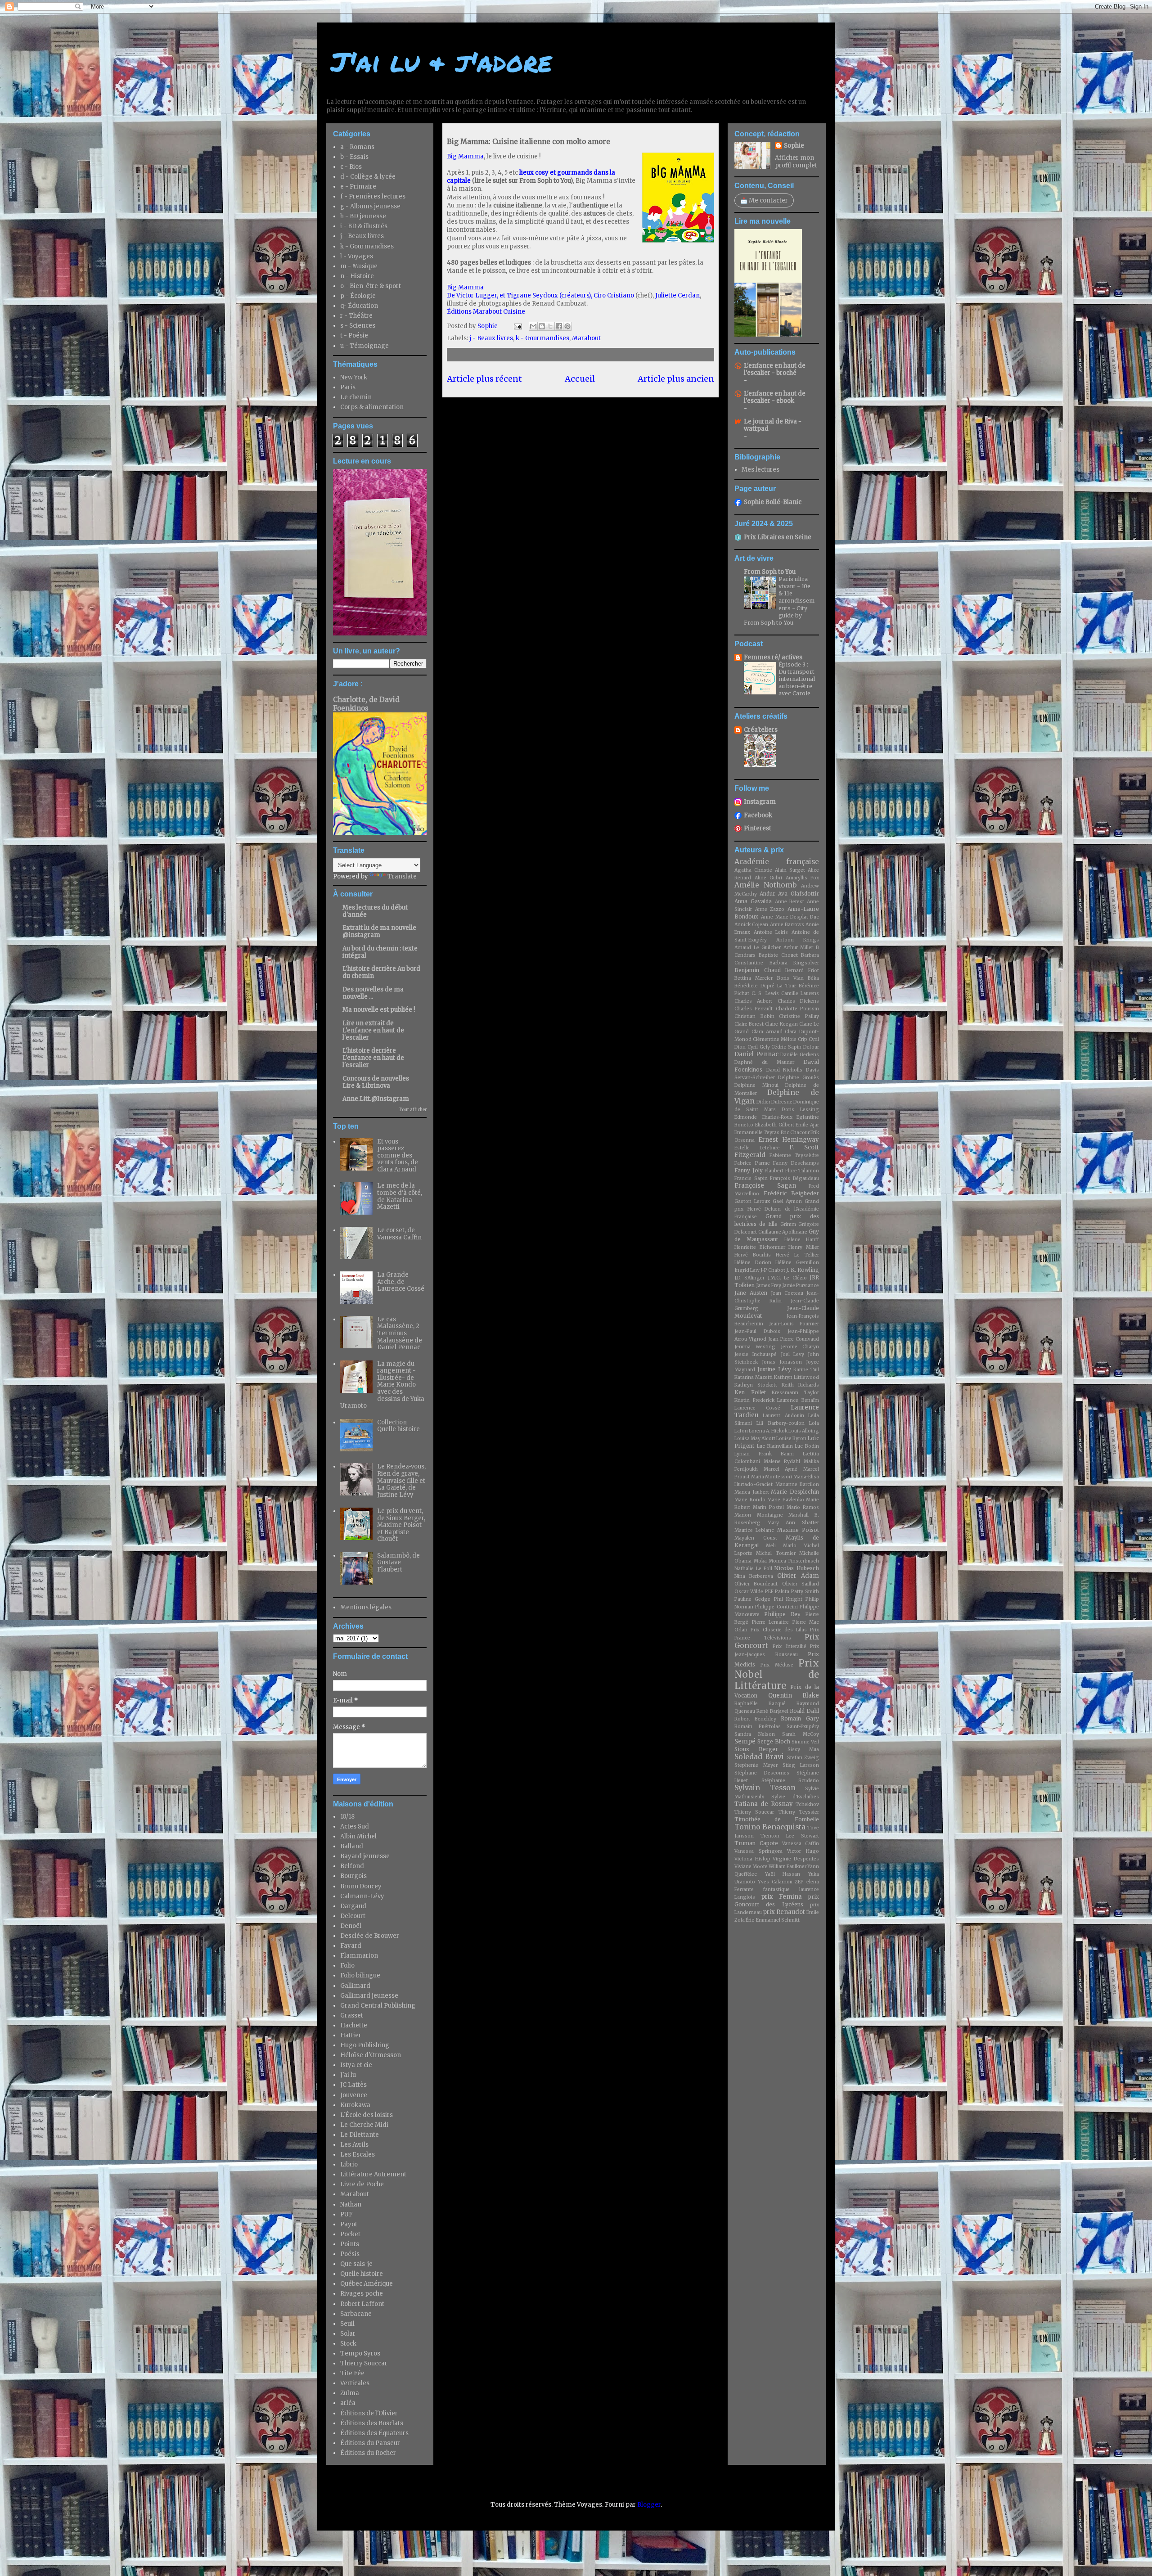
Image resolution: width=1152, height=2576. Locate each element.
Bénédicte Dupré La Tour (765, 986)
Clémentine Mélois (775, 1039)
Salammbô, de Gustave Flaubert (398, 1563)
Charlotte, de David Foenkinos (366, 704)
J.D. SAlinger (749, 1278)
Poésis (350, 2254)
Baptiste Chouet (778, 955)
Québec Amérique (367, 2284)
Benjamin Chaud (758, 970)
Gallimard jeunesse (369, 1996)
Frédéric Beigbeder (792, 1193)
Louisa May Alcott (755, 1439)
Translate (402, 876)
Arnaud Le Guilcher (758, 948)
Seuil (347, 2324)
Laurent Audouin (783, 1416)
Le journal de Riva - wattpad (773, 425)
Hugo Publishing (365, 2045)
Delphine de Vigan (777, 1097)
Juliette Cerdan (677, 295)
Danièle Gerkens (800, 1055)
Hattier (351, 2035)
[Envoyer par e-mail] (533, 326)
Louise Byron (791, 1439)
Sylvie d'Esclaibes (795, 1797)
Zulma (350, 2393)
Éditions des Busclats (372, 2423)
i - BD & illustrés (364, 226)
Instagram (760, 802)
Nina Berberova (754, 1576)
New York (354, 377)
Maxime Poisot (798, 1530)
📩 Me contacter (764, 200)
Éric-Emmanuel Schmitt (773, 1920)
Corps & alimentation (372, 407)
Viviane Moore (751, 1867)
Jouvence (354, 2095)
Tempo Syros (360, 2353)
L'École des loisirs (367, 2115)
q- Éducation (359, 306)
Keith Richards (800, 1385)
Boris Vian (790, 978)
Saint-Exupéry (803, 1727)
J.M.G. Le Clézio (787, 1278)
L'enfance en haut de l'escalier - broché (775, 369)
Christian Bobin (754, 1016)
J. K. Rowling (803, 1270)
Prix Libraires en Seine (778, 537)
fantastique (776, 1889)
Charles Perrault (754, 1009)
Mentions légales (366, 1607)
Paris (348, 387)
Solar (348, 2334)
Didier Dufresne (774, 1102)
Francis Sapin (751, 1178)
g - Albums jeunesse (370, 206)
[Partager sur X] (550, 326)
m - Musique (359, 266)
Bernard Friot (802, 971)
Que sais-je (356, 2264)
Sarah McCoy (801, 1734)
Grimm (788, 1224)
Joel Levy (792, 1354)
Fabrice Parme (752, 1163)
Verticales (355, 2383)
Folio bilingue (360, 1975)
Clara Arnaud (767, 1032)
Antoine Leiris (771, 932)
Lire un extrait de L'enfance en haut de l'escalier (373, 1030)
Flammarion (359, 1956)
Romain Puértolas (758, 1727)
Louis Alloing (804, 1431)
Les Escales (358, 2155)
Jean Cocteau (787, 1293)
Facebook (758, 815)
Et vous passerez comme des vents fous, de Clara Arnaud (398, 1155)
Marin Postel (768, 1507)
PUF (346, 2214)
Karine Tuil (806, 1370)
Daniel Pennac (756, 1054)
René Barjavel (772, 1711)
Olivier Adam (798, 1576)
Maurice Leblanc (754, 1530)
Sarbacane (356, 2314)
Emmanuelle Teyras (757, 1133)
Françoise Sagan (765, 1186)
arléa (348, 2403)
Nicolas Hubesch (796, 1568)
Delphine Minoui (756, 1085)
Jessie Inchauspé (756, 1354)
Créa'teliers (761, 730)
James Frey (769, 1286)
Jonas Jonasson (782, 1362)
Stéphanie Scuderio (790, 1781)
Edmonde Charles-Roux (763, 1117)
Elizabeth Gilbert (775, 1125)
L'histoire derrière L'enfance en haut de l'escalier (373, 1058)
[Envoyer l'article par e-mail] (517, 326)
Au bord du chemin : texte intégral (380, 952)
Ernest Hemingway (789, 1140)
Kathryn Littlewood (796, 1377)
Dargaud (353, 1906)
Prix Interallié (789, 1646)
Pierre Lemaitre (771, 1622)
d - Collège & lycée (368, 177)
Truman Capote (756, 1843)
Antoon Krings (798, 940)
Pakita (782, 1592)
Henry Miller (804, 1247)
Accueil (580, 379)
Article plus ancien (676, 379)
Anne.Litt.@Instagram (376, 1099)
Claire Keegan (781, 1024)
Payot (349, 2224)
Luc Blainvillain (775, 1446)
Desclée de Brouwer (370, 1936)
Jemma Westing (755, 1347)
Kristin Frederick (754, 1400)
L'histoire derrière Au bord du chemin (381, 972)
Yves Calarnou (775, 1882)
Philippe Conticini (776, 1607)
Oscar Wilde (749, 1592)
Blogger (649, 2505)
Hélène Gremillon (797, 1263)
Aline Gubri (769, 878)
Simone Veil (805, 1742)
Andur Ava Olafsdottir (789, 894)
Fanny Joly (749, 1170)
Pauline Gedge (752, 1599)
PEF (769, 1592)
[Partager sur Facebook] (559, 326)
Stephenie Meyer (756, 1765)
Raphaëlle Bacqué (760, 1704)
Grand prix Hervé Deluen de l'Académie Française (777, 1209)
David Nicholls (785, 1070)
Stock (348, 2344)
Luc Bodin (807, 1446)
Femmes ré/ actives (773, 657)
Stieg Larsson (801, 1765)
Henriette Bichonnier (760, 1247)
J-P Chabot (773, 1270)
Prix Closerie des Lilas (779, 1630)
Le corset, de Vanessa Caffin (399, 1234)
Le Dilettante (360, 2135)
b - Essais (354, 157)
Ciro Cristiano (614, 295)
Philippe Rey (782, 1614)
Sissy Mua (803, 1750)
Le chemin (356, 397)
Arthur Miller (799, 948)
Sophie (794, 146)
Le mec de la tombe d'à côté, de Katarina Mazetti (400, 1196)
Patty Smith (805, 1592)
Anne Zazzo (770, 909)
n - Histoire (357, 276)
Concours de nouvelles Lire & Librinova (376, 1082)
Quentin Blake (794, 1696)
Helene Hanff (802, 1240)
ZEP (799, 1882)
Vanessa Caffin (801, 1844)
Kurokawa (355, 2105)
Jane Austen (751, 1293)
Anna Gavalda (753, 901)
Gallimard (355, 1986)
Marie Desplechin (795, 1492)
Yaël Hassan (783, 1874)
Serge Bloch (774, 1741)
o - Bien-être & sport (371, 286)
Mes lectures (760, 470)
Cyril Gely (759, 1047)
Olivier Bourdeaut (756, 1584)
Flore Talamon (802, 1171)
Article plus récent (484, 379)
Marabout (586, 338)
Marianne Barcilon (797, 1484)
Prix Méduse (777, 1665)
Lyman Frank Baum (764, 1454)
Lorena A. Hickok (768, 1431)
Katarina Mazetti (754, 1377)
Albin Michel (358, 1836)
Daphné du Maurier (764, 1062)
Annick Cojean (751, 925)
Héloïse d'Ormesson (371, 2055)
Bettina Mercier (754, 978)
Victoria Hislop (752, 1859)
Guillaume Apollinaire (783, 1232)
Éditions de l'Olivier (369, 2413)
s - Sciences (358, 326)
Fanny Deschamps (796, 1163)
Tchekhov (807, 1804)
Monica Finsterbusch (794, 1561)
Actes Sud (355, 1826)
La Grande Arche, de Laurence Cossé (401, 1282)
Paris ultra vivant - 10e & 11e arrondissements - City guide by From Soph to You (779, 601)
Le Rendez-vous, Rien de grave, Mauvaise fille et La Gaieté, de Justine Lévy (401, 1480)
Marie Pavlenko (786, 1500)
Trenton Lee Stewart (790, 1836)
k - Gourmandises (542, 338)
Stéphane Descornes (762, 1773)
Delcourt (353, 1916)
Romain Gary (800, 1718)
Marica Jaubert (752, 1492)
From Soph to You (770, 572)
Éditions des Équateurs (374, 2433)
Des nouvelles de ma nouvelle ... (373, 993)
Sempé (745, 1741)
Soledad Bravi (759, 1757)
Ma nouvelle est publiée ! (379, 1010)
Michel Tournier (776, 1553)
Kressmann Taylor (795, 1393)
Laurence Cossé (757, 1408)
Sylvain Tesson (765, 1788)
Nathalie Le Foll (753, 1569)
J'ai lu (348, 2075)
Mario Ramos (803, 1507)
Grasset (352, 2015)
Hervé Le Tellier (797, 1255)
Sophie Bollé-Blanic (773, 502)
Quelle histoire (362, 2274)
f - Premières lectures (373, 196)
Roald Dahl (804, 1711)
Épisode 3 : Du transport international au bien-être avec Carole (797, 679)
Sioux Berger (756, 1749)
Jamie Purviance (801, 1286)
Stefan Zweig (803, 1758)
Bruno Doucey (361, 1886)
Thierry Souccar (364, 2363)
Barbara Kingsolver (794, 963)
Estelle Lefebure (757, 1148)
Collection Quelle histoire (398, 1426)
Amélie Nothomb (765, 885)
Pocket (350, 2234)
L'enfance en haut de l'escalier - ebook (775, 397)
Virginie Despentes (796, 1859)
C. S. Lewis (765, 993)
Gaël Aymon (787, 1201)
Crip (803, 1039)
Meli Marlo (781, 1546)
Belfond (352, 1866)
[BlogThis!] (542, 326)
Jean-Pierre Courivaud (794, 1339)
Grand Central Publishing (378, 2006)
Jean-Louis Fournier (794, 1324)
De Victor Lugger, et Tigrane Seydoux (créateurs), (520, 295)
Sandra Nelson (755, 1734)
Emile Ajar (807, 1125)
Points (350, 2244)
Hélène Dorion (753, 1263)
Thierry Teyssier (799, 1812)
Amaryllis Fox (803, 878)
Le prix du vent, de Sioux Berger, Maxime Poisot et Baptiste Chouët (401, 1525)
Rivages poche (362, 2294)
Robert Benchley (755, 1719)
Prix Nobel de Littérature (777, 1675)
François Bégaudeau (794, 1178)
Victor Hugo (803, 1851)
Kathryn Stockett (756, 1385)
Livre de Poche (362, 2184)
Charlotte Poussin (797, 1009)
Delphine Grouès (799, 1078)
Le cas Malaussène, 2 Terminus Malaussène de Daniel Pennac (400, 1333)
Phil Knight (788, 1599)
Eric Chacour (795, 1133)
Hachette (354, 2025)
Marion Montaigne (759, 1515)
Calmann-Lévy (362, 1896)
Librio (349, 2164)
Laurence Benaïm (798, 1400)
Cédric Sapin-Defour (795, 1047)
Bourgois (353, 1876)
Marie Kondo (750, 1500)
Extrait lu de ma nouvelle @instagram (379, 931)
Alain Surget (790, 870)
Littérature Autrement (373, 2174)
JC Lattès (353, 2085)
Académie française (777, 862)
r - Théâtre (356, 316)
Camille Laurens (800, 993)
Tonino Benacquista (770, 1827)
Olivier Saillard (801, 1584)
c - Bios (351, 167)
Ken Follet (750, 1392)
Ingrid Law (747, 1270)
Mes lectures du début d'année (375, 911)
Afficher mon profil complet (796, 162)
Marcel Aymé (781, 1469)
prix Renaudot (784, 1912)
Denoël (351, 1926)
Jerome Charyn (800, 1347)
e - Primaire (358, 187)
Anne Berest (790, 902)
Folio (347, 1966)
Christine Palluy (799, 1016)
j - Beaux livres (491, 338)
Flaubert (774, 1171)
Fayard (351, 1946)
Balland (352, 1846)
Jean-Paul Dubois (757, 1331)
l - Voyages (357, 256)
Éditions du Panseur (370, 2443)
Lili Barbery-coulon (780, 1423)
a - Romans (357, 147)
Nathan (351, 2204)
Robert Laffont (362, 2304)
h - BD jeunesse (363, 216)
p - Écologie (358, 296)
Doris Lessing (800, 1110)
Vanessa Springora (758, 1851)
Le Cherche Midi (364, 2125)
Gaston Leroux (752, 1201)
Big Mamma (465, 156)
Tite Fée (352, 2373)
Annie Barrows (787, 925)
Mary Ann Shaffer (793, 1523)
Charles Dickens (798, 1001)
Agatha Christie (753, 870)
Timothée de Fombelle (777, 1819)
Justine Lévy (774, 1369)
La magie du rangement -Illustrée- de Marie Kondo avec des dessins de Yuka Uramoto (382, 1385)
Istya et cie (356, 2065)
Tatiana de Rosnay (764, 1804)
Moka (760, 1561)
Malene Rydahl (782, 1461)
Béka (813, 978)
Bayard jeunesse (365, 1856)
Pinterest (758, 828)
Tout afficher (413, 1110)
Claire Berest (749, 1024)
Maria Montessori (772, 1477)
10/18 (347, 1817)
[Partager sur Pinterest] (567, 326)
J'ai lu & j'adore (441, 61)
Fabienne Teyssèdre (794, 1155)
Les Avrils (354, 2145)
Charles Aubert (753, 1001)
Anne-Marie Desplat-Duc (790, 917)
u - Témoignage (364, 346)
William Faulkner (787, 1867)
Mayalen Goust (756, 1538)
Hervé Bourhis (753, 1255)
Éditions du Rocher (368, 2453)
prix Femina (782, 1897)
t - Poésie (354, 336)
